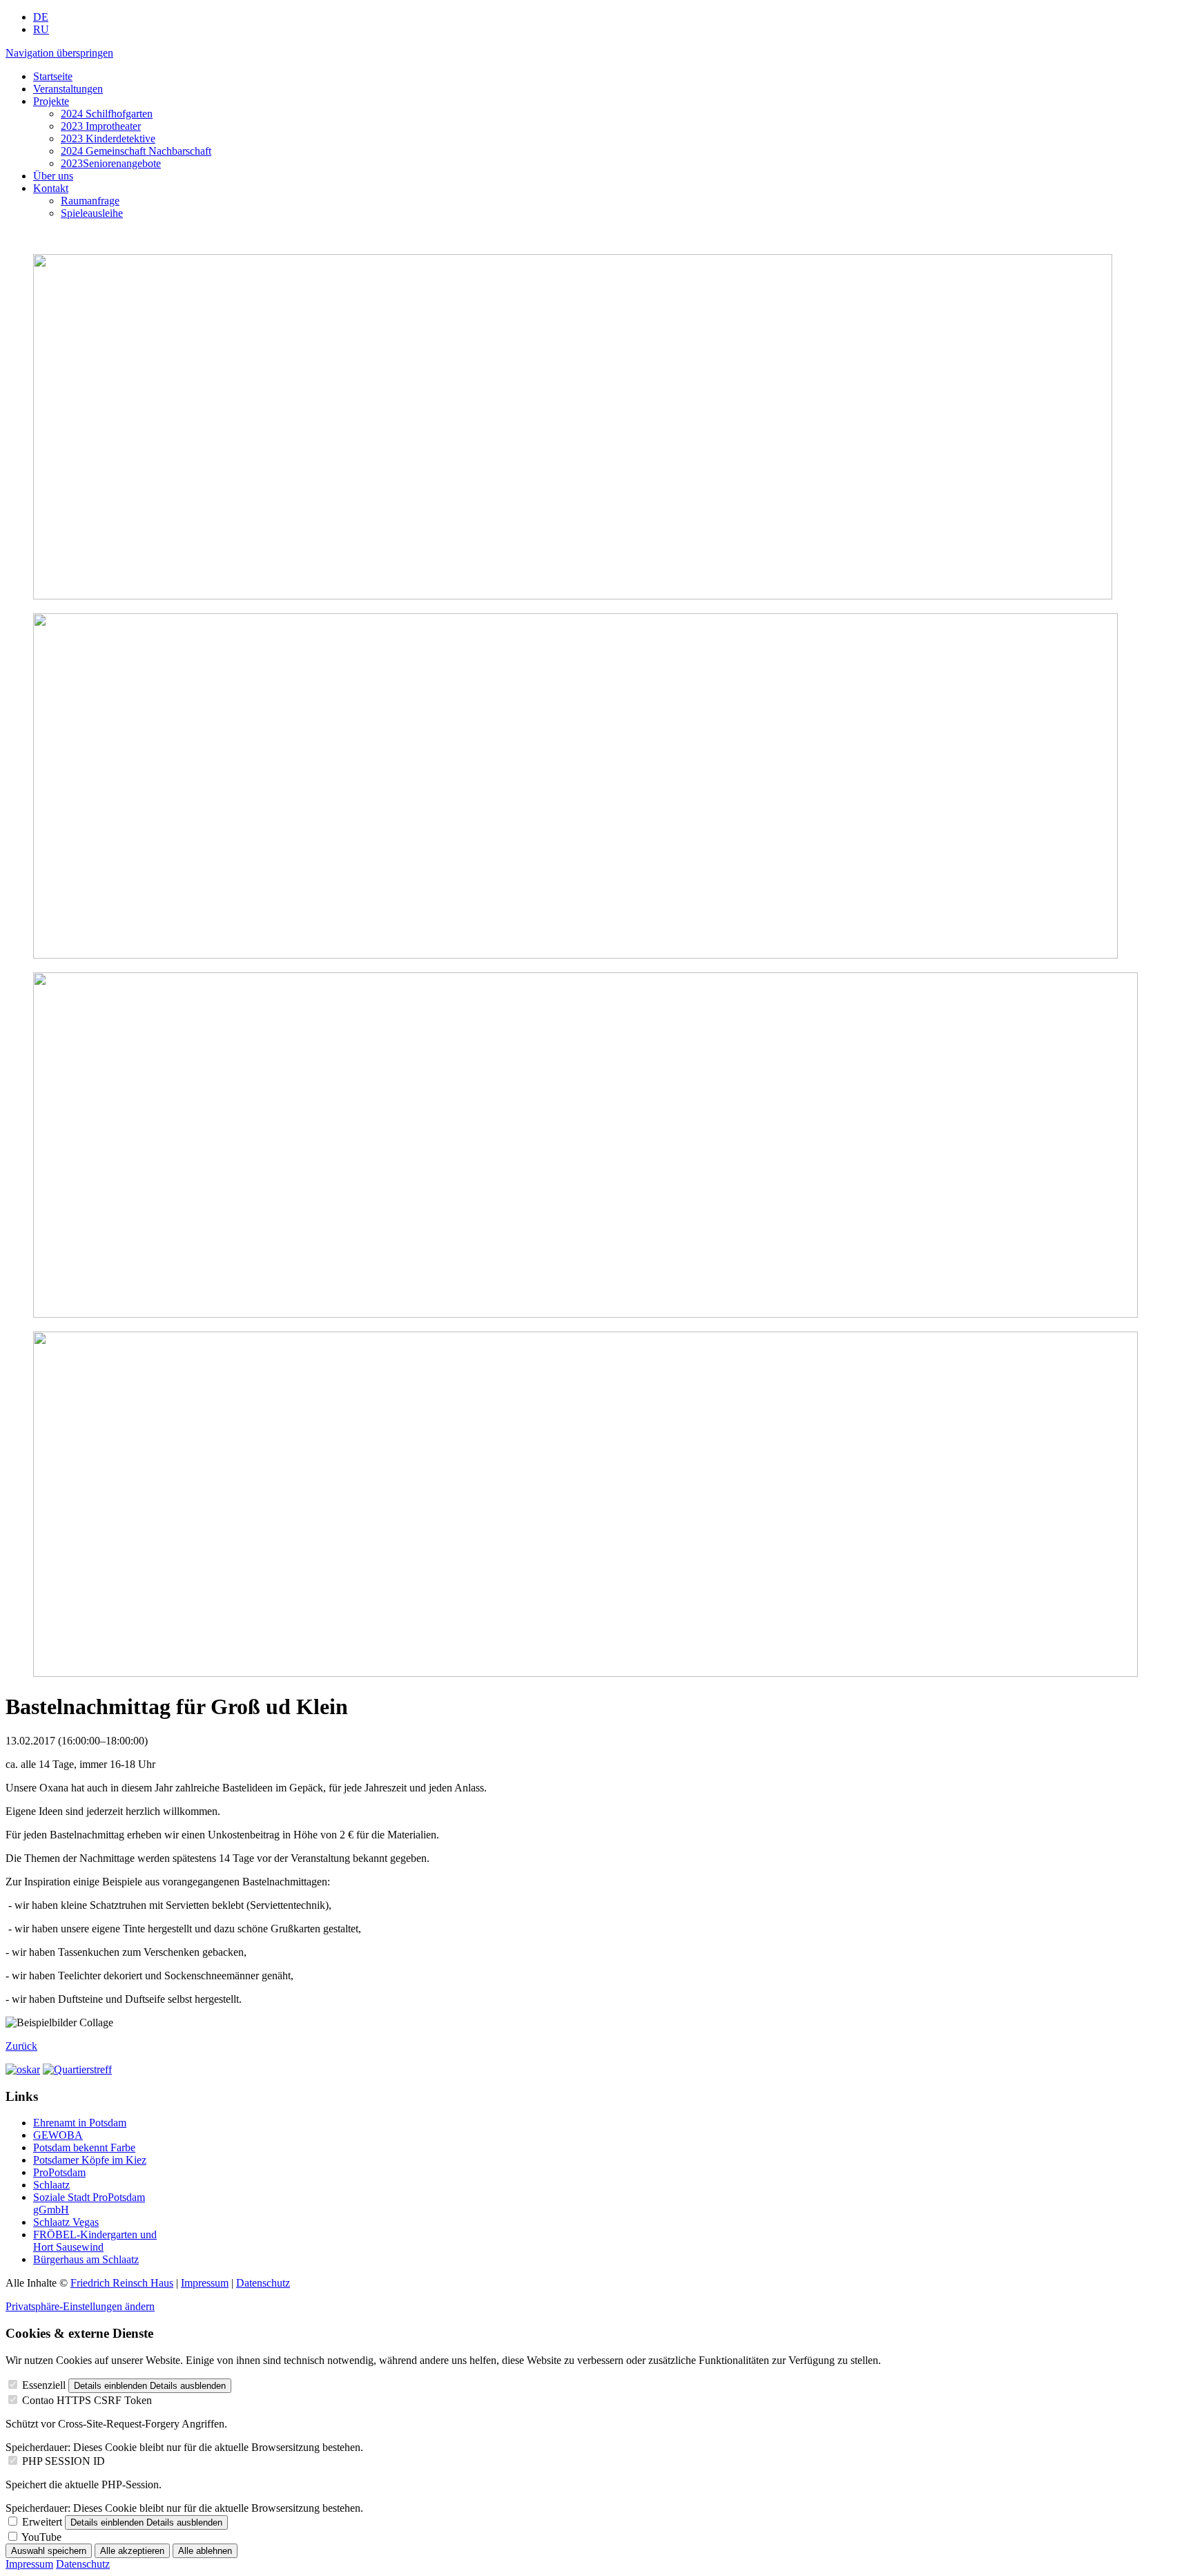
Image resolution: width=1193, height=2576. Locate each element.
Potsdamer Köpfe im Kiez (90, 2160)
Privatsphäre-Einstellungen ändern (80, 2306)
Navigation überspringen (59, 53)
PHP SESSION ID (64, 2461)
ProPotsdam (59, 2172)
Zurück (21, 2046)
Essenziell (44, 2385)
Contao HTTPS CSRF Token (87, 2400)
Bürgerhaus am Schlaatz (86, 2259)
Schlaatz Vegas (66, 2222)
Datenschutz (263, 2283)
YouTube (41, 2537)
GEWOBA (58, 2135)
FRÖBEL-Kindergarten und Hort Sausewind (95, 2241)
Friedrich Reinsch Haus (122, 2283)
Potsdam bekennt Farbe (84, 2147)
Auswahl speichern (49, 2551)
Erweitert (42, 2522)
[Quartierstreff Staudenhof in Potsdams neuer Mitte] (77, 2069)
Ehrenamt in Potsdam (80, 2123)
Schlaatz (51, 2185)
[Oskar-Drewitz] (23, 2069)
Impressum (205, 2283)
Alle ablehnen (205, 2551)
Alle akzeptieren (132, 2551)
